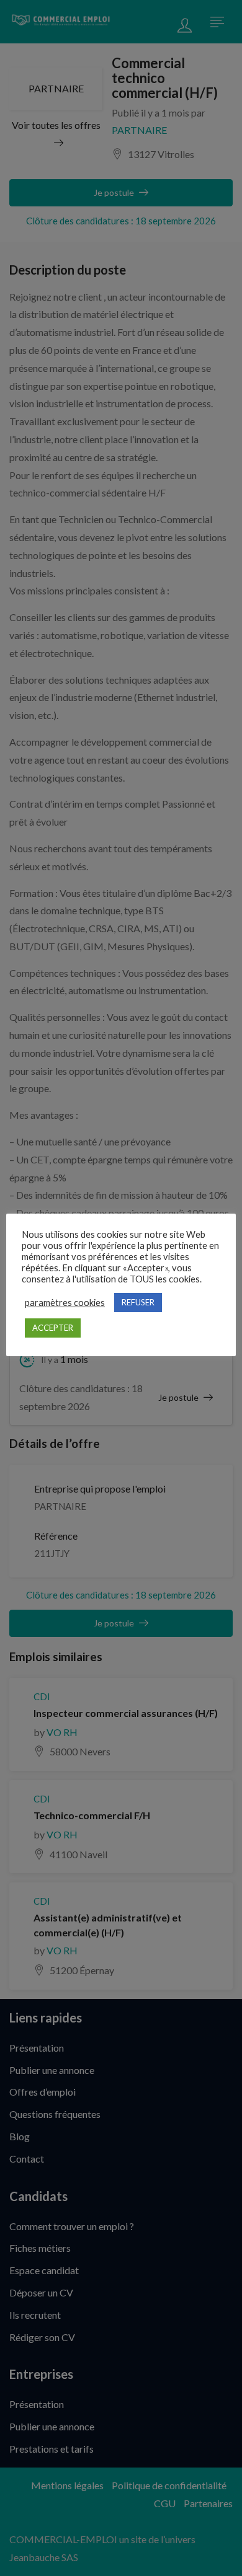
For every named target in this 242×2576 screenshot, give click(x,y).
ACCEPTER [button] (53, 1328)
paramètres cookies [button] (65, 1303)
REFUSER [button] (138, 1302)
